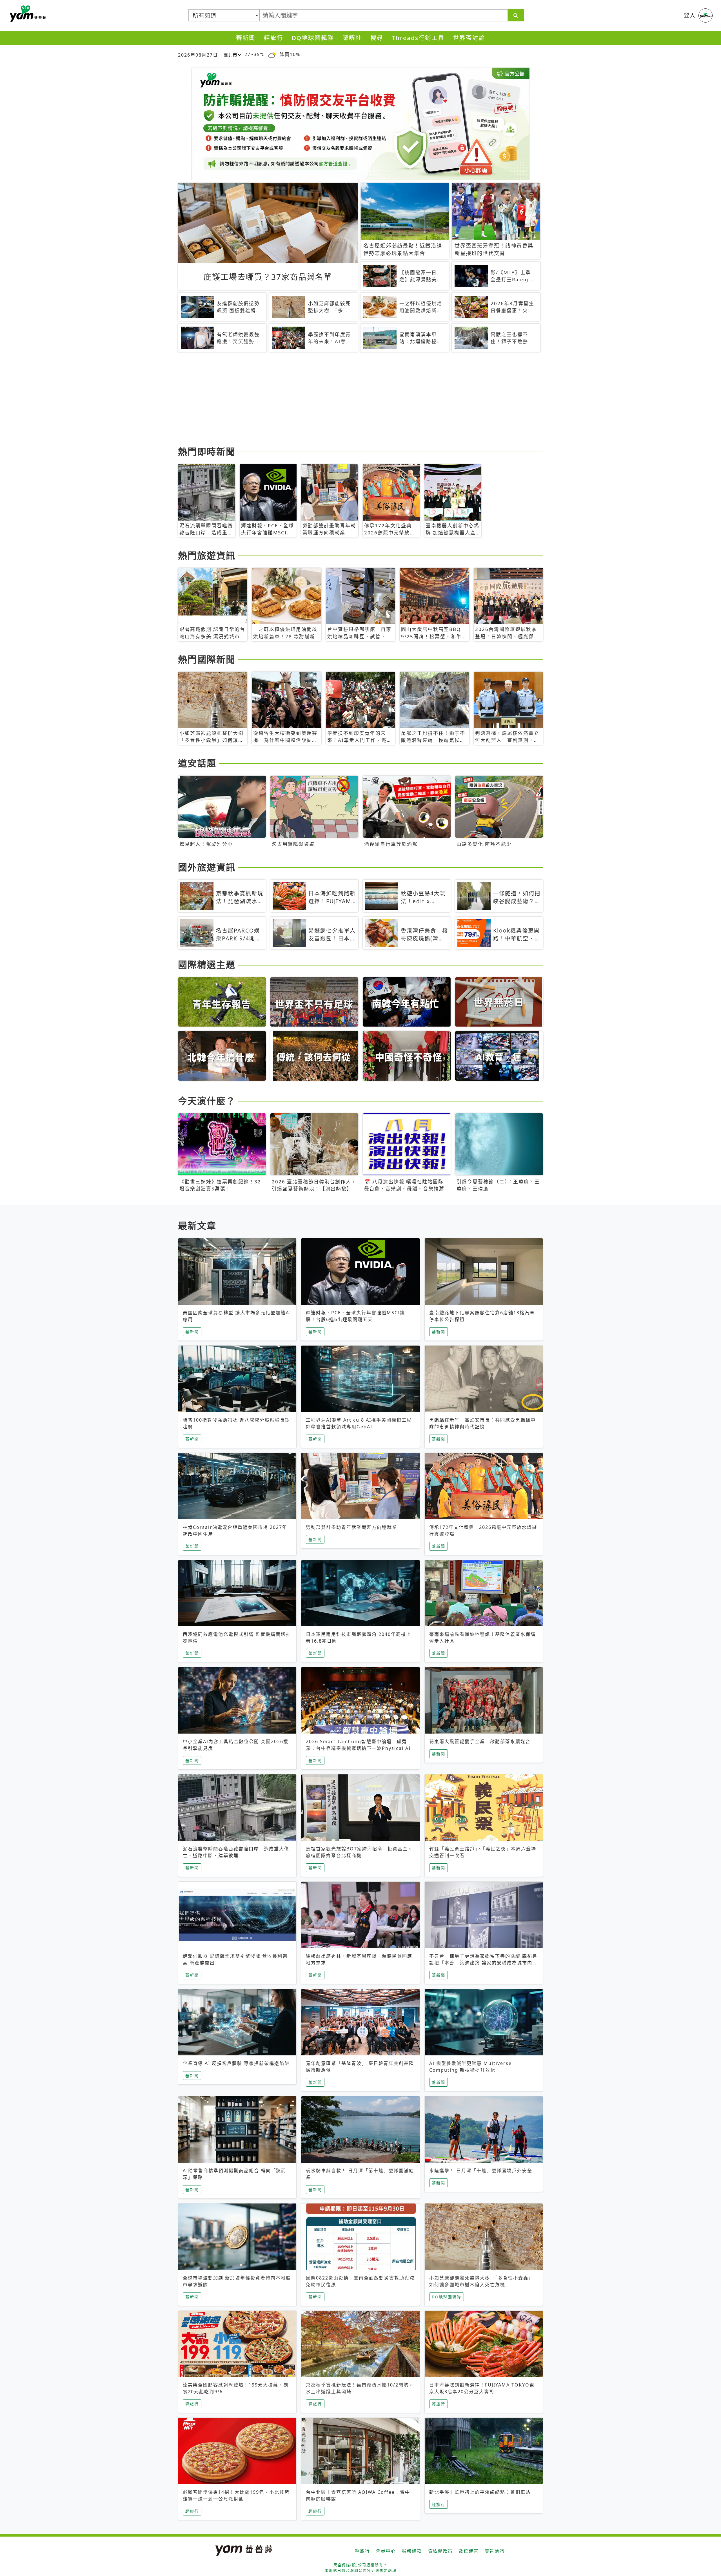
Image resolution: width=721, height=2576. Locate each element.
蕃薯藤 (27, 14)
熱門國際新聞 (207, 659)
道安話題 (197, 763)
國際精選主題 (207, 964)
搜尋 (377, 38)
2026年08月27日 (198, 55)
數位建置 (469, 2551)
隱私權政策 (440, 2551)
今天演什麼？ (207, 1101)
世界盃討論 (469, 38)
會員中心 (386, 2551)
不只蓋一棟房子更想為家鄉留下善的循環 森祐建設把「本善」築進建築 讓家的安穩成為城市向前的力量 (483, 1963)
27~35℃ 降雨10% (272, 54)
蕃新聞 (246, 38)
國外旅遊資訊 (207, 867)
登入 (690, 15)
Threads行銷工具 (418, 38)
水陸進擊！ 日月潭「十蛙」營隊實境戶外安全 (481, 2171)
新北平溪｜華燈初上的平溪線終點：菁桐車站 (480, 2492)
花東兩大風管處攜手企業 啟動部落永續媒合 (480, 1741)
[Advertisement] (347, 400)
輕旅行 (274, 38)
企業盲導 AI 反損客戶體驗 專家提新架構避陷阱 (236, 2063)
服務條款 (412, 2551)
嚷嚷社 (352, 38)
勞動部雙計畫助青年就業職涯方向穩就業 (351, 1527)
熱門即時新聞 (207, 451)
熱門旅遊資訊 (207, 555)
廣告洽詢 (495, 2551)
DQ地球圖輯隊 (313, 38)
